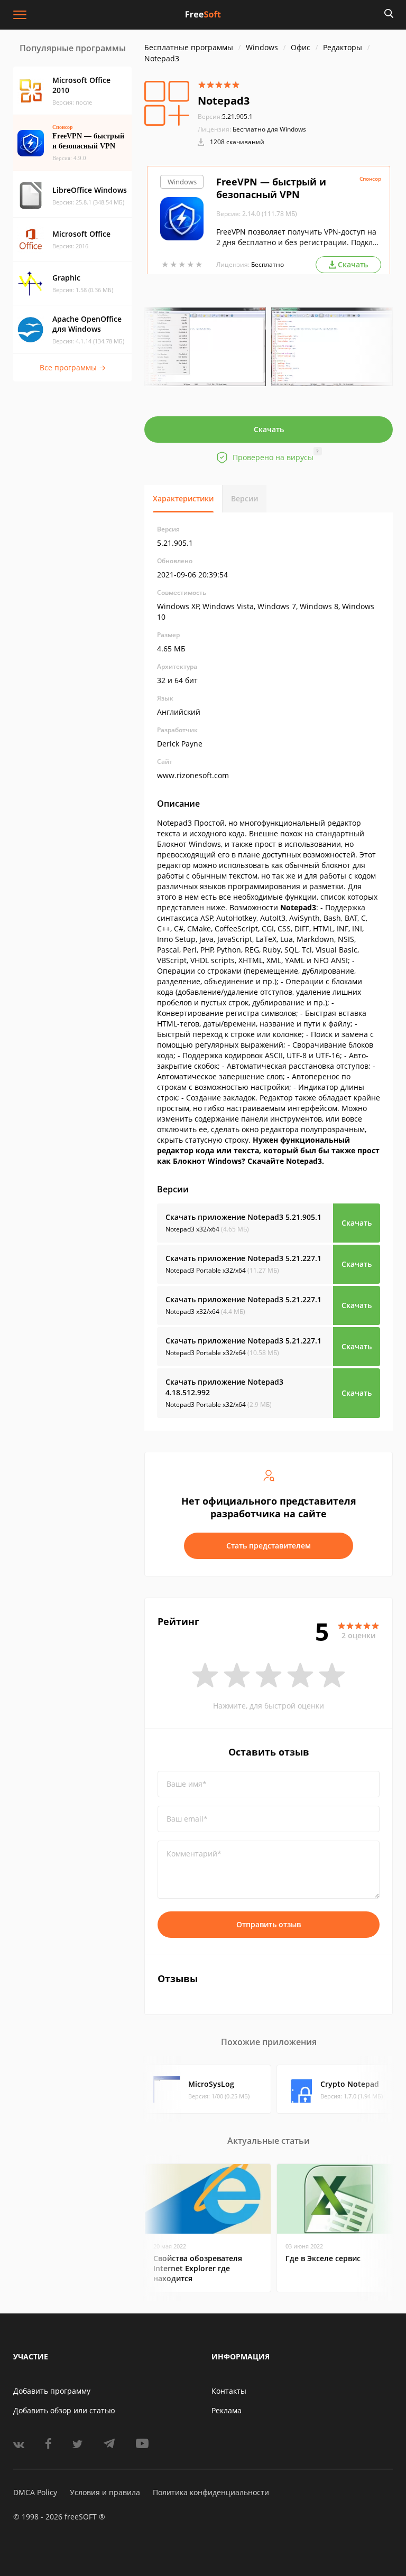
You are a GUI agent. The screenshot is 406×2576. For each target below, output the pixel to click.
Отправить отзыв (269, 1924)
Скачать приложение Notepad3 (243, 1217)
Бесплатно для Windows (269, 129)
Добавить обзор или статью (64, 2410)
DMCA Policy (35, 2492)
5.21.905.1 (225, 116)
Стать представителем (269, 1546)
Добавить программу (52, 2391)
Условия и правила (105, 2492)
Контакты (229, 2391)
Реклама (227, 2410)
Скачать (269, 429)
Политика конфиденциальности (211, 2492)
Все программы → (73, 367)
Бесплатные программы (189, 47)
